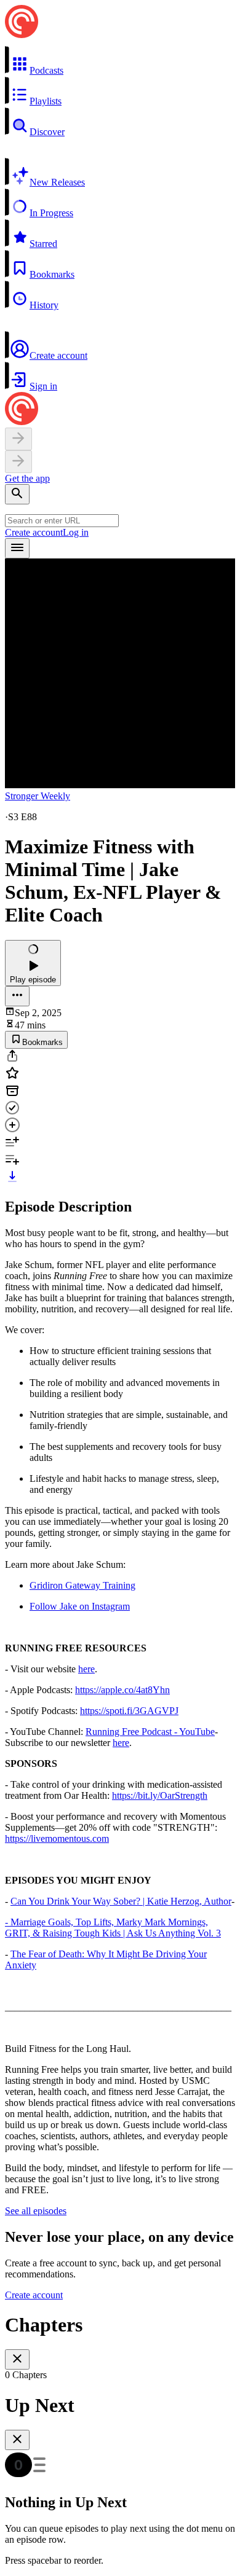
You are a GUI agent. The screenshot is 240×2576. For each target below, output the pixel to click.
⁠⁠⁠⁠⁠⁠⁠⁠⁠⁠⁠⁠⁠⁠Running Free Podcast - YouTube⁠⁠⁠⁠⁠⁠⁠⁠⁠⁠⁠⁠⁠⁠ (150, 1732)
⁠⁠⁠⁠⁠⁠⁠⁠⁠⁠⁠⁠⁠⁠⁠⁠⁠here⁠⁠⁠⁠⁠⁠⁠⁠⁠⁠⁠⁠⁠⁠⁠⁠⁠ (121, 1743)
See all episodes (36, 2211)
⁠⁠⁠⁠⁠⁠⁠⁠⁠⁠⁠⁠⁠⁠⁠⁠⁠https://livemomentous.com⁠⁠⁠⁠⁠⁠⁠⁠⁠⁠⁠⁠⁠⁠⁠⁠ (57, 1838)
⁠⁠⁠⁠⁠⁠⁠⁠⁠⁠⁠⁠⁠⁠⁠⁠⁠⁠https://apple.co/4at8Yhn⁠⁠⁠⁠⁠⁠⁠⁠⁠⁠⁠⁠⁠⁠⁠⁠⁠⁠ (122, 1690)
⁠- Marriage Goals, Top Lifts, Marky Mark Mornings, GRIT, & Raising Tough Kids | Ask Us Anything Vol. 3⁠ (113, 1928)
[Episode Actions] (17, 996)
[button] (120, 61)
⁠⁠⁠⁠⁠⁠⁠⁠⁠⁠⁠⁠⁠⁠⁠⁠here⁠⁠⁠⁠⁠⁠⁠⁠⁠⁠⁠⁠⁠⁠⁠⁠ (86, 1669)
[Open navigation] (17, 548)
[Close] (17, 2359)
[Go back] (18, 439)
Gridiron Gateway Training (82, 1585)
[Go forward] (18, 462)
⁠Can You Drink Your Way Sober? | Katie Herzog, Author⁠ (121, 1901)
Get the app (27, 478)
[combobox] (62, 521)
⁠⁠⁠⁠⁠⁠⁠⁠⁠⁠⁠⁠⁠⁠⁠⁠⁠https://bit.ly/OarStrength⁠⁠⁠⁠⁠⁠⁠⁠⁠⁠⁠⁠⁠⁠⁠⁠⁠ (160, 1795)
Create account (34, 532)
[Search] (17, 494)
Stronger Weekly (38, 796)
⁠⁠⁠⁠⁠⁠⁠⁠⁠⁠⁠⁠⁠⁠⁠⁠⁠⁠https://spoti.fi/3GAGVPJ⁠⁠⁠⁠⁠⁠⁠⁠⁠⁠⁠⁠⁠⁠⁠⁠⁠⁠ (129, 1711)
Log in (76, 532)
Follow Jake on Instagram (80, 1606)
